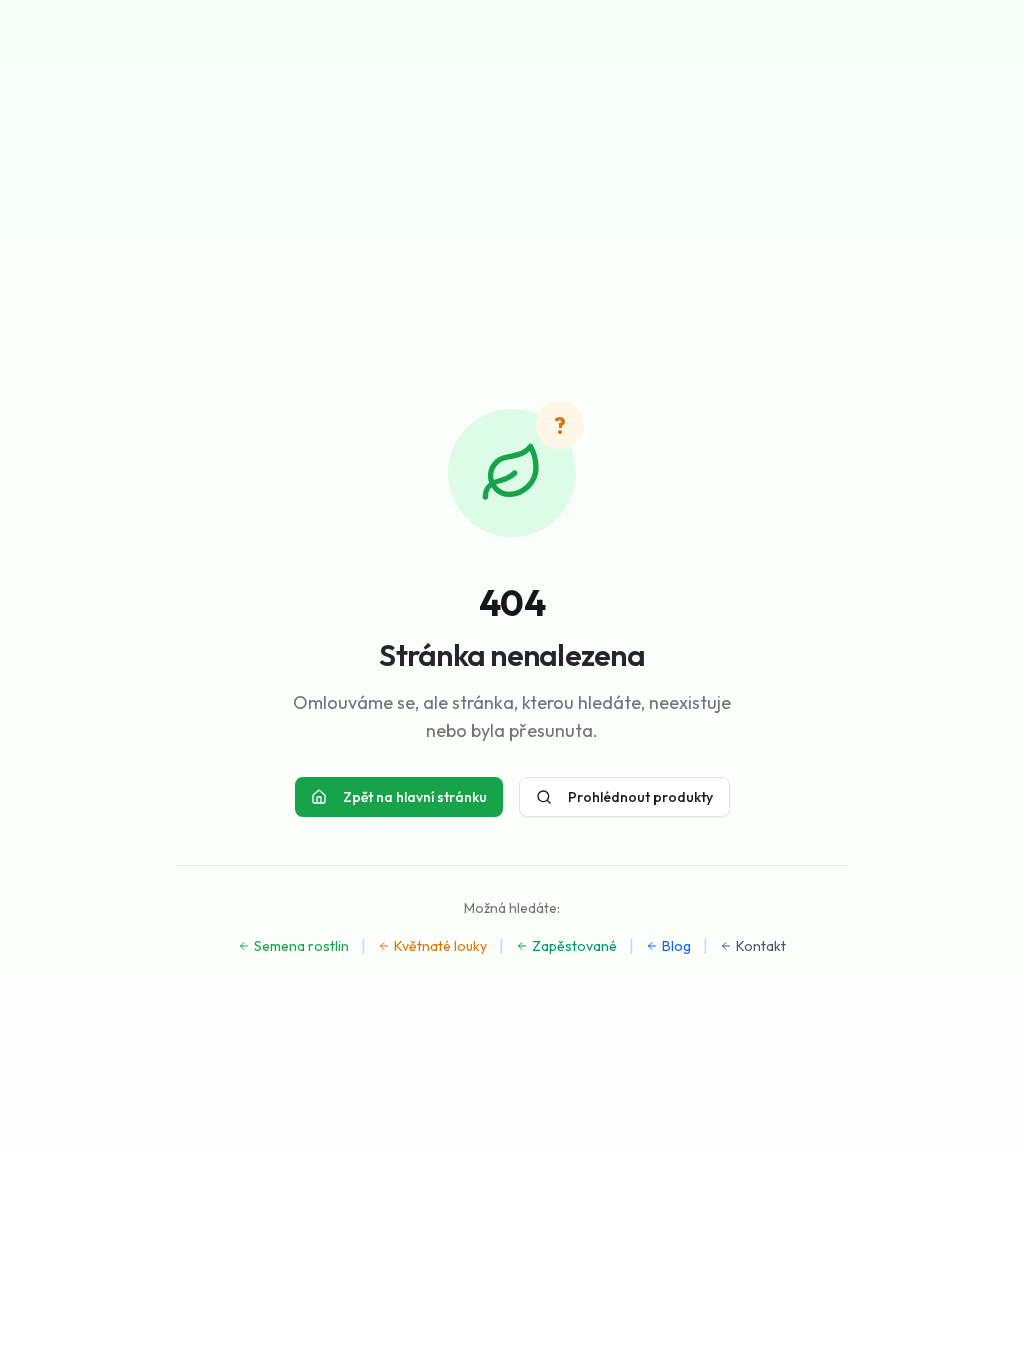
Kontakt (761, 946)
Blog (676, 946)
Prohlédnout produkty (640, 797)
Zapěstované (574, 946)
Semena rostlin (301, 946)
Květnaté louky (440, 946)
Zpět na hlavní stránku (415, 797)
